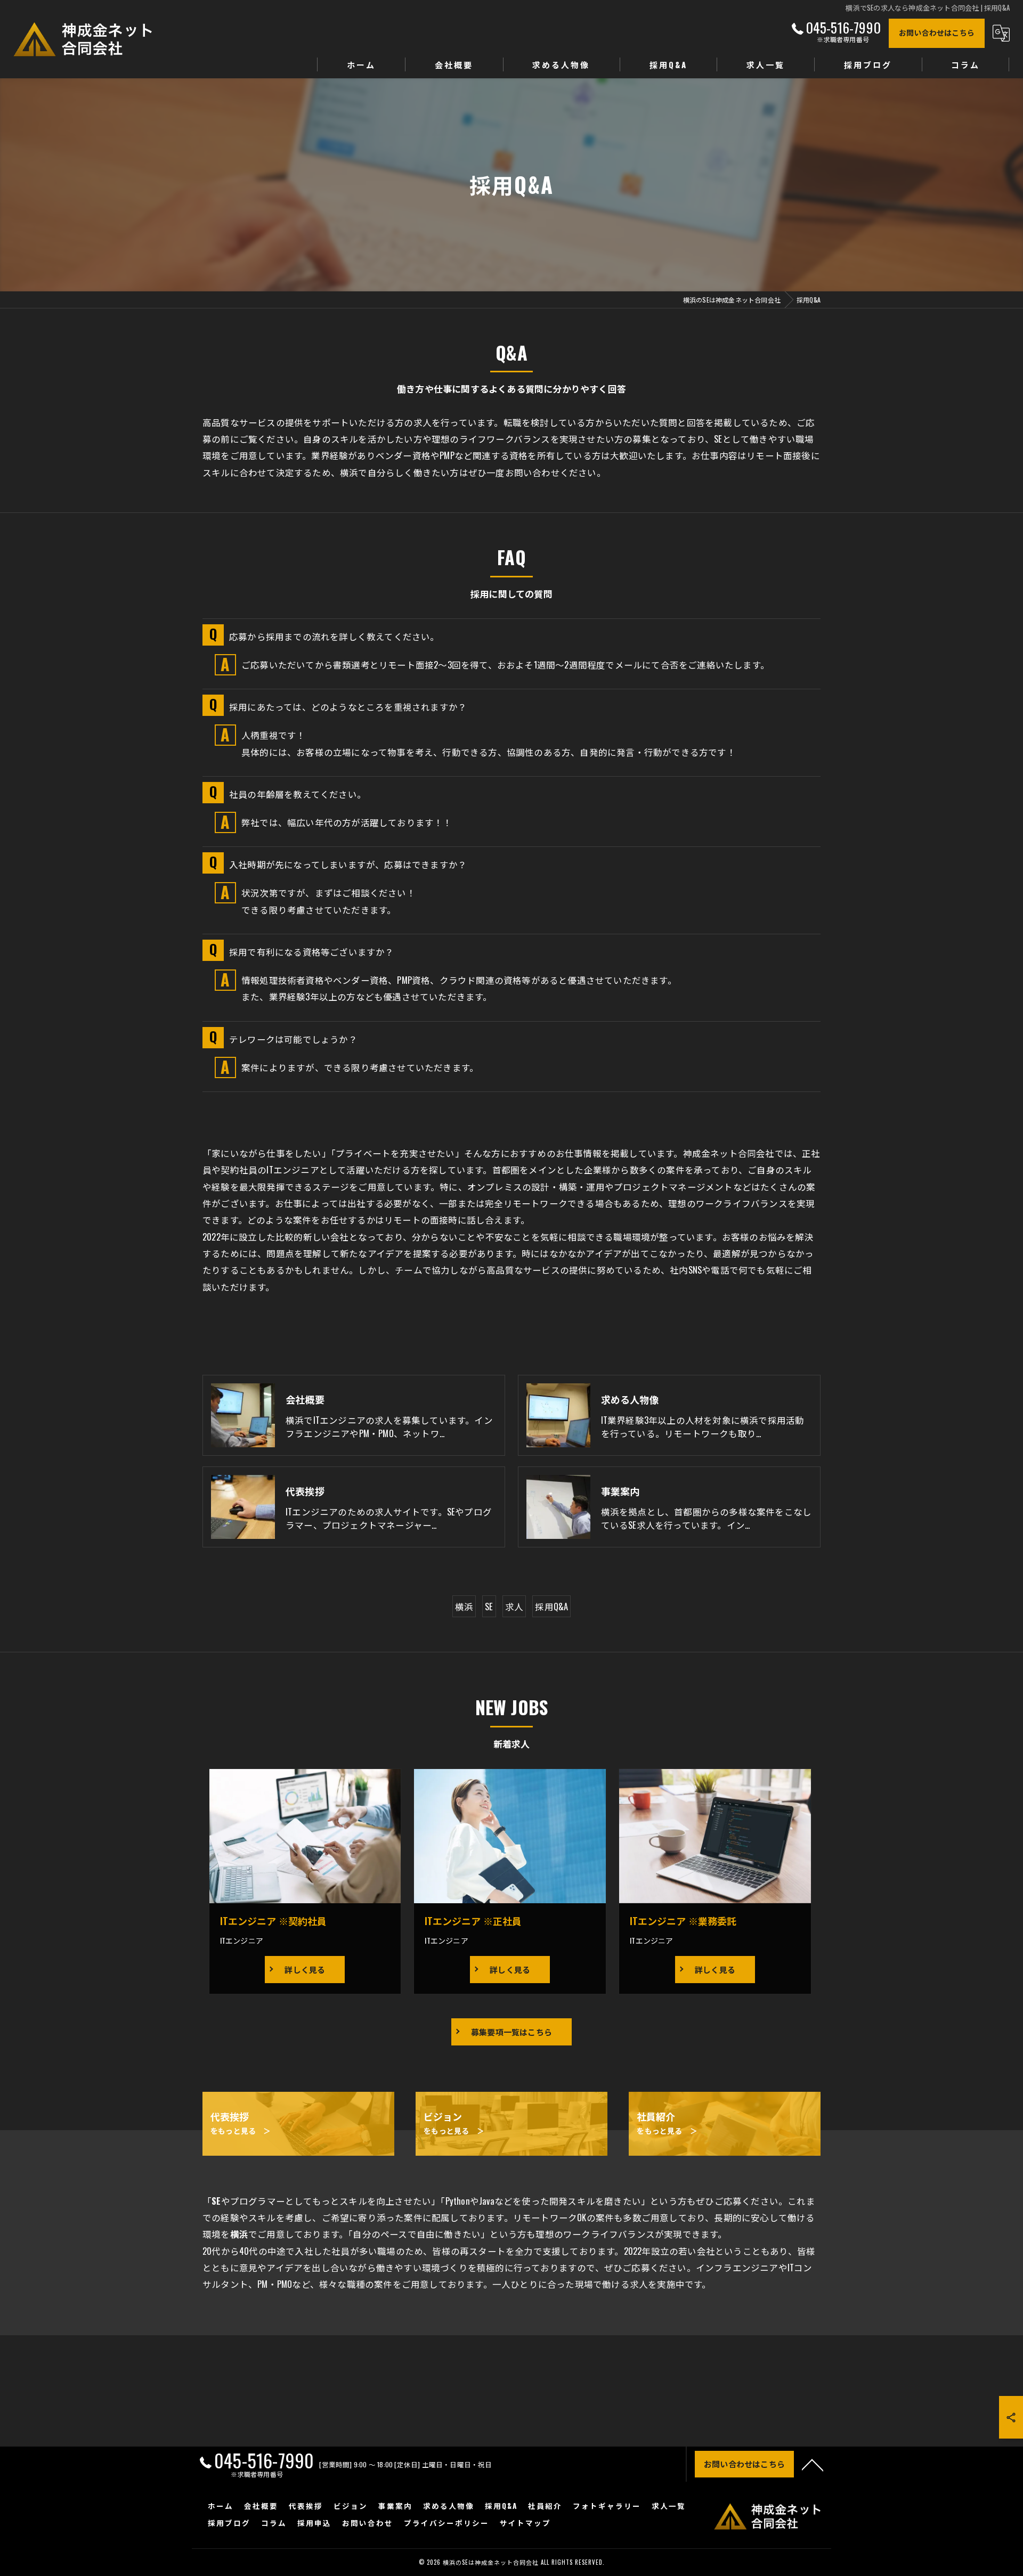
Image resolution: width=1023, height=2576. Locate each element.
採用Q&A (551, 1606)
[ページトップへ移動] (813, 2464)
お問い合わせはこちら (937, 32)
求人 (514, 1606)
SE (489, 1606)
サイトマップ (525, 2523)
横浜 (464, 1606)
